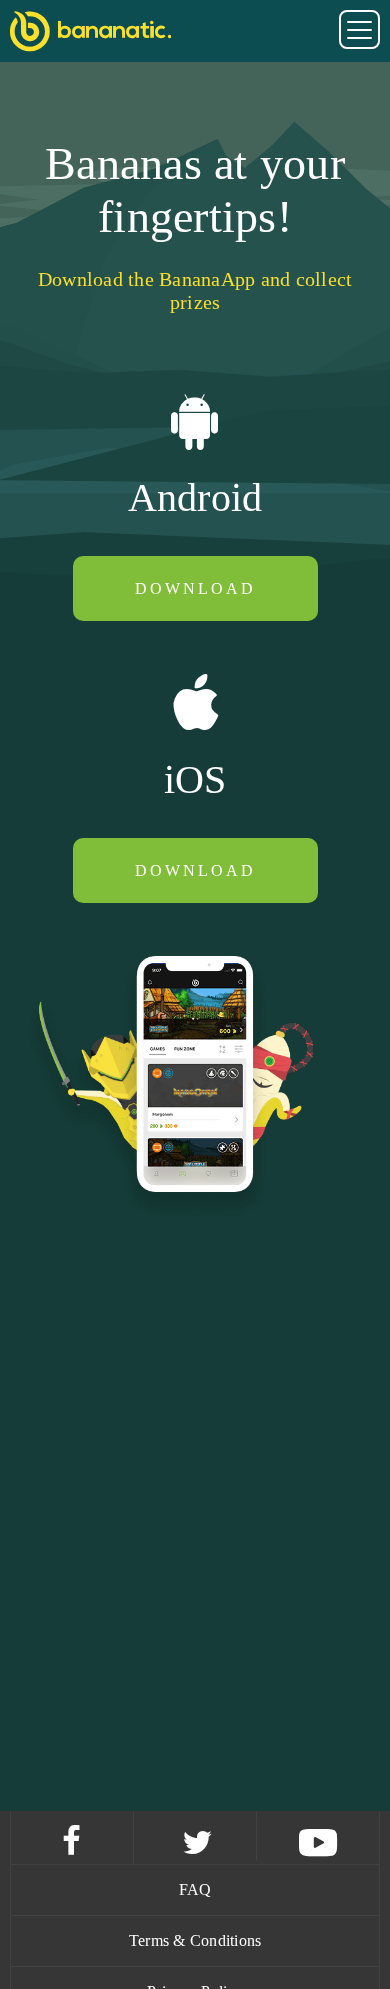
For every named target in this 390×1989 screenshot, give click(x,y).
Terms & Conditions (195, 1940)
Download (195, 588)
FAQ (195, 1889)
